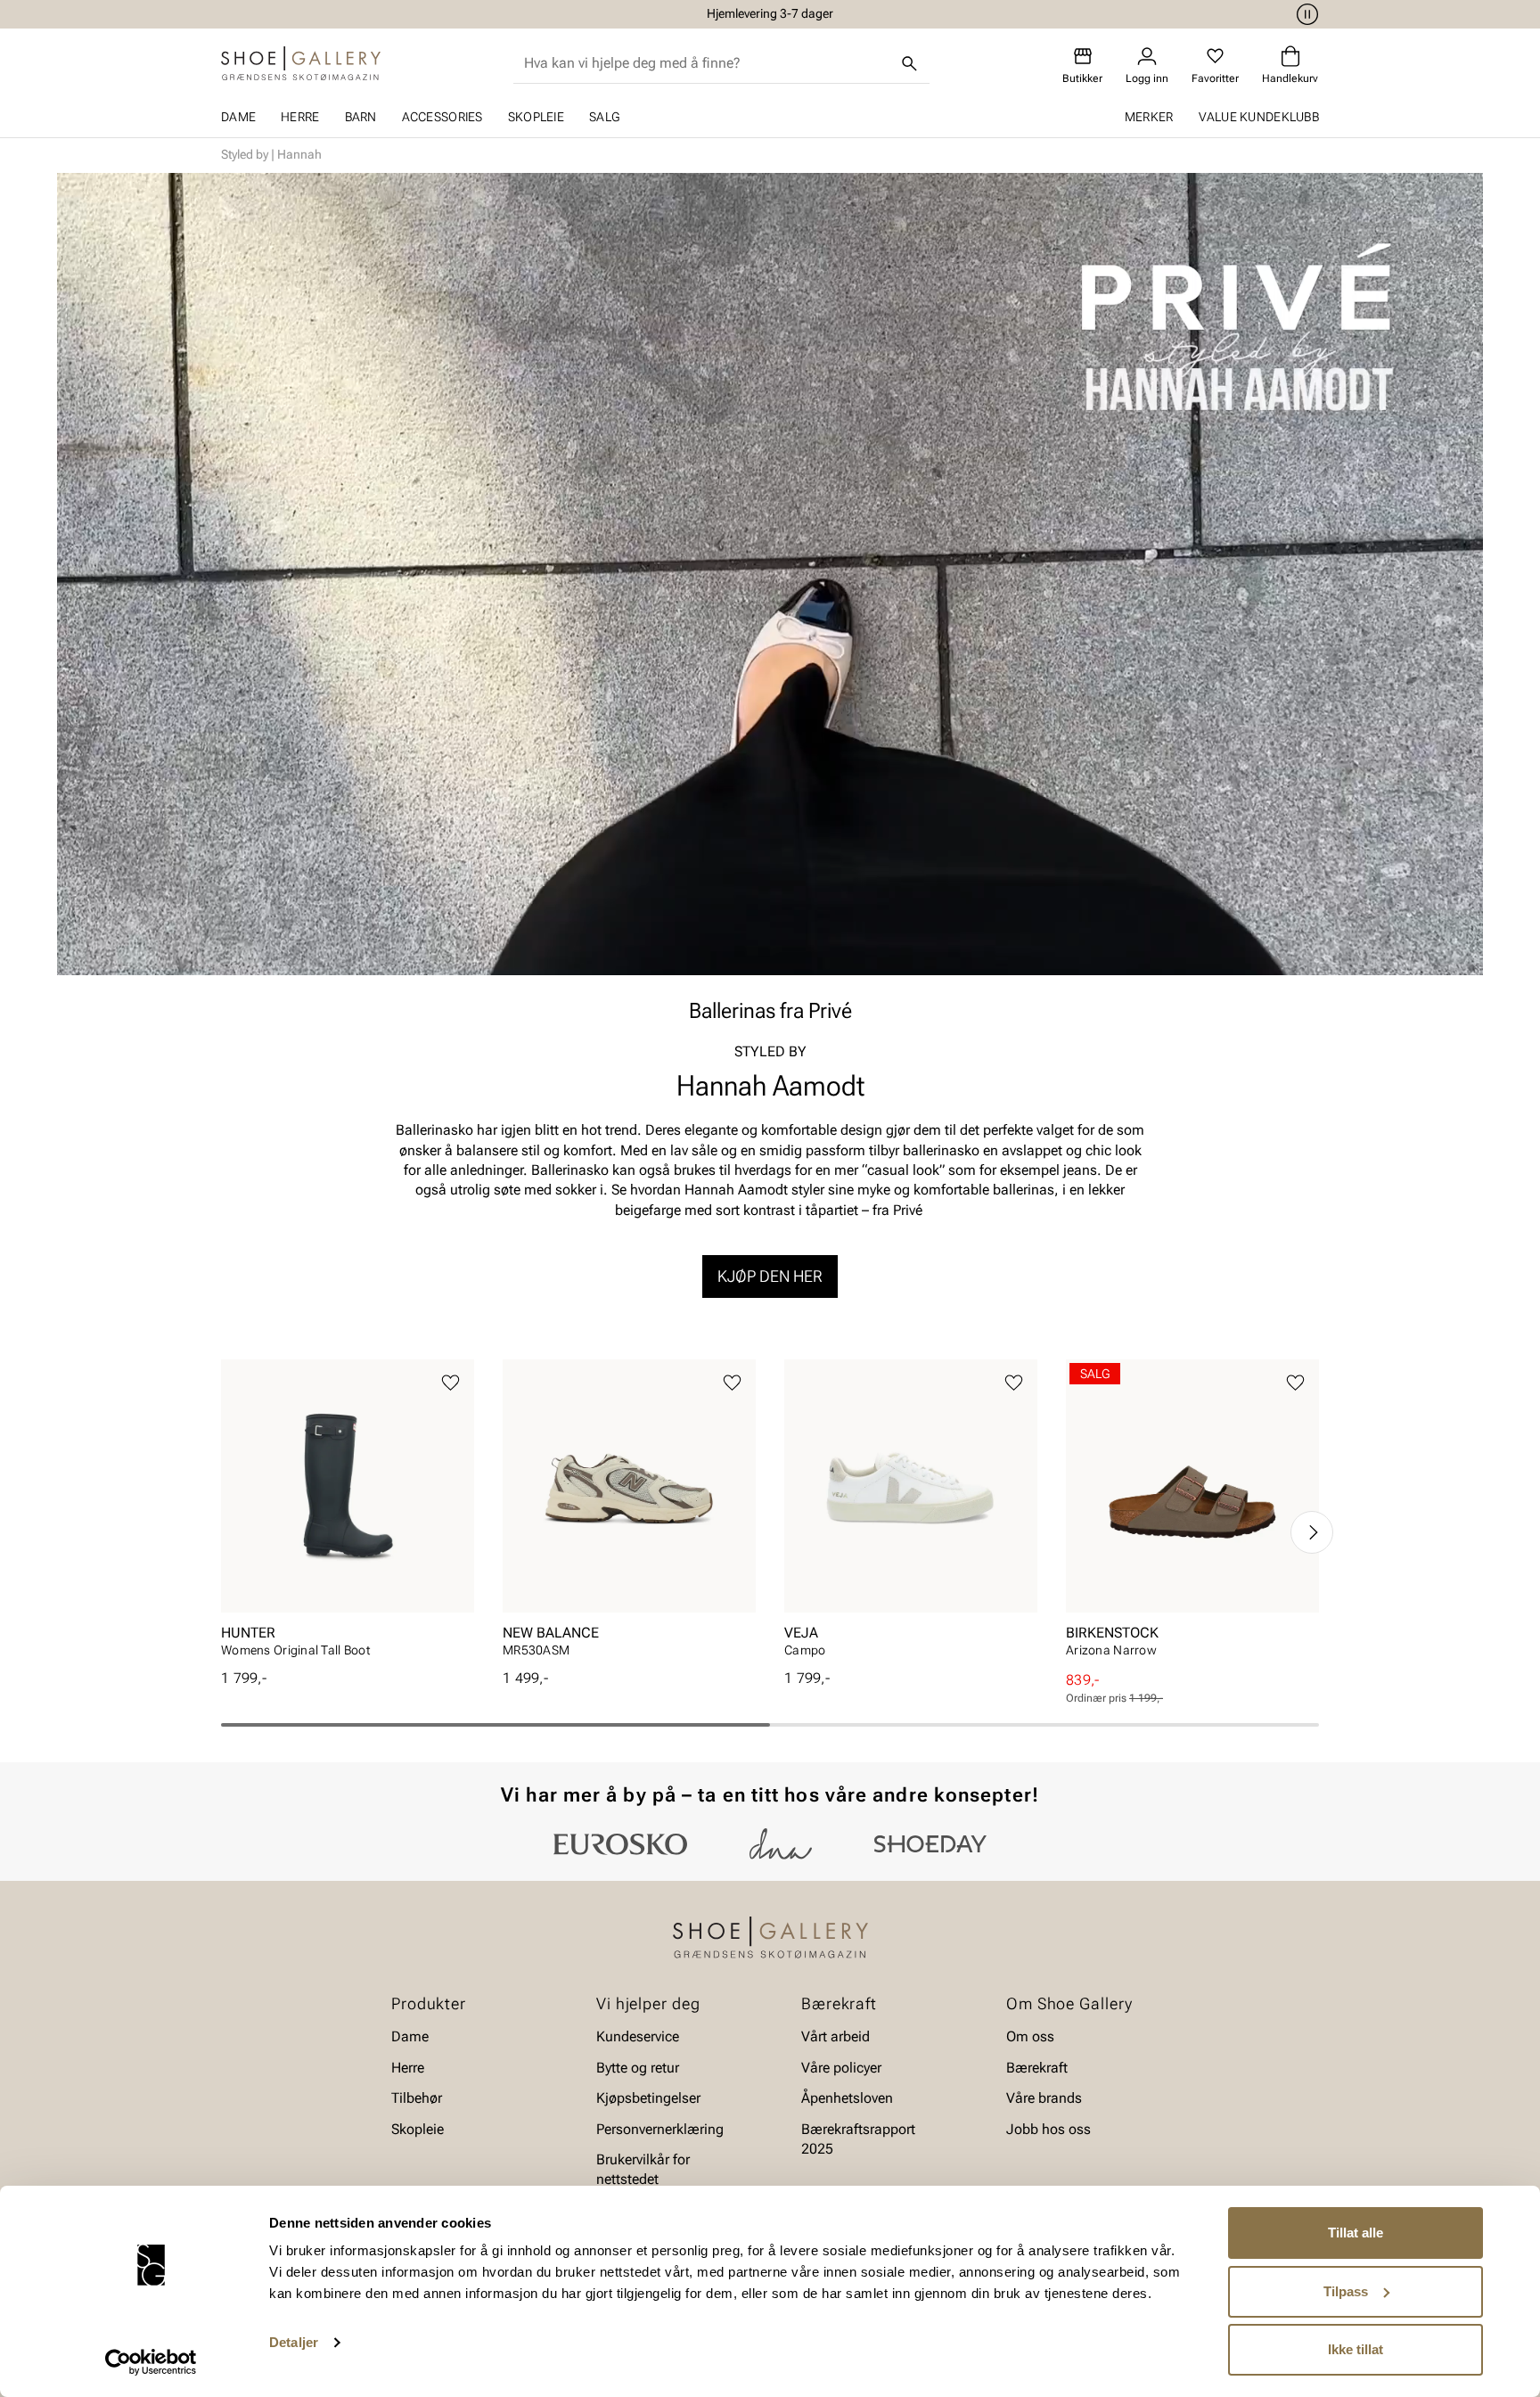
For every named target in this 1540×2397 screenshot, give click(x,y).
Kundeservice (638, 2037)
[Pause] (1305, 14)
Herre (300, 117)
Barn (361, 117)
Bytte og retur (638, 2068)
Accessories (442, 117)
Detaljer (294, 2342)
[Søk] (910, 63)
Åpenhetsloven (847, 2098)
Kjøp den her (770, 1276)
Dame (238, 117)
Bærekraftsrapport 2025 (858, 2139)
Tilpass (1346, 2291)
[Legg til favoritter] (451, 1383)
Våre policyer (841, 2068)
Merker (1149, 117)
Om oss (1030, 2037)
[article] (348, 1514)
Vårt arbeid (836, 2037)
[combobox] (707, 63)
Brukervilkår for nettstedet (643, 2169)
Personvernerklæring (660, 2129)
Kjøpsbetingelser (648, 2098)
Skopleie (536, 117)
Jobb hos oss (1049, 2129)
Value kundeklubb (1259, 117)
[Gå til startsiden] (301, 63)
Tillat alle (1356, 2233)
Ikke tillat (1356, 2349)
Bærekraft (1037, 2068)
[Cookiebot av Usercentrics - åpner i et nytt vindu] (151, 2362)
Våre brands (1044, 2098)
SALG (604, 117)
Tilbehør (417, 2098)
